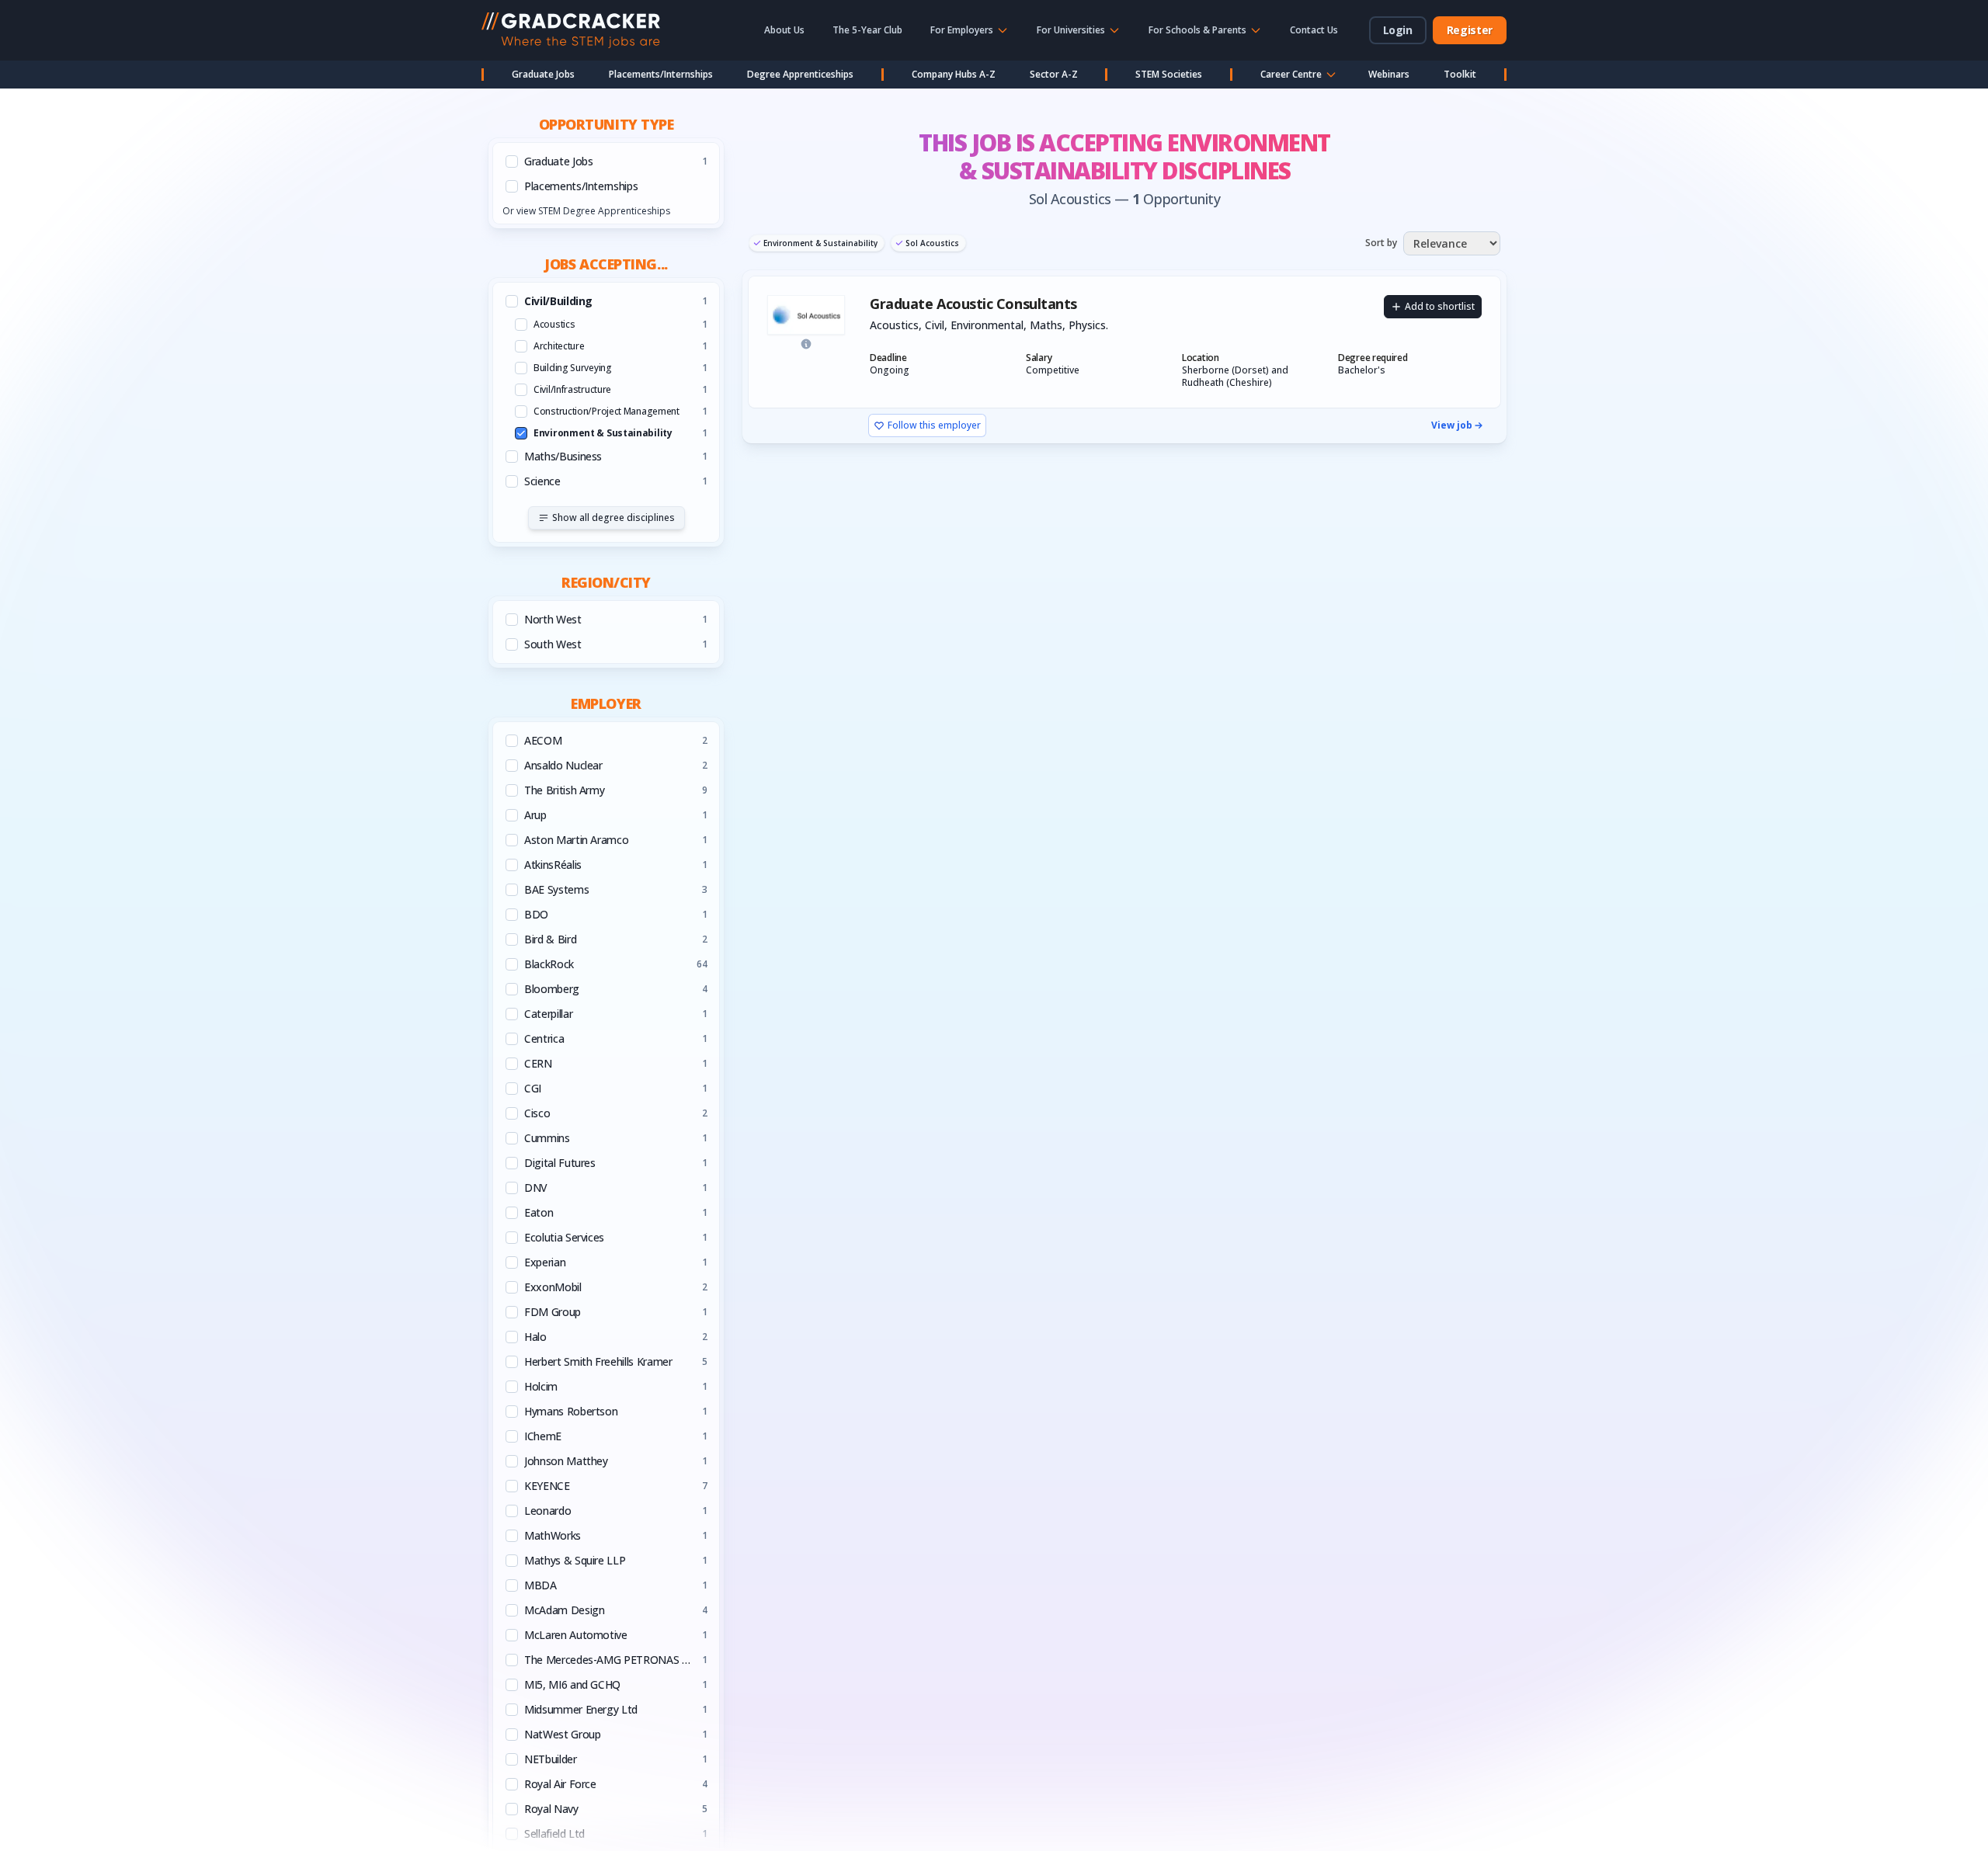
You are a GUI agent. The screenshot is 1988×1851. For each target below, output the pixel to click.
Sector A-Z (1054, 74)
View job (1452, 425)
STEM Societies (1169, 74)
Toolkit (1460, 74)
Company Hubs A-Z (954, 74)
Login (1398, 30)
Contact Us (1314, 30)
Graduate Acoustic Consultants (973, 304)
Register (1470, 30)
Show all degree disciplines (613, 517)
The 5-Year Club (867, 30)
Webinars (1389, 74)
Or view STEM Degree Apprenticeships (586, 211)
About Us (784, 30)
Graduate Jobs (543, 74)
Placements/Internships (661, 74)
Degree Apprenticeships (800, 74)
